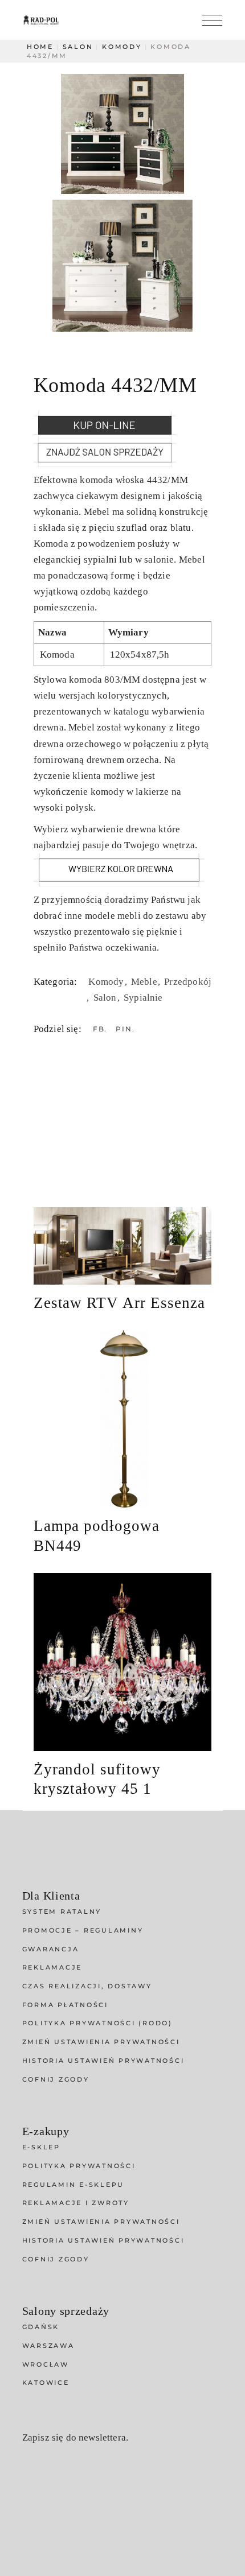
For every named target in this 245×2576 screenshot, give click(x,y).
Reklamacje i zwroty (76, 2203)
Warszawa (48, 2346)
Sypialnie (143, 998)
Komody (107, 982)
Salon (106, 998)
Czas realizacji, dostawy (87, 1986)
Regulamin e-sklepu (73, 2185)
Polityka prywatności (79, 2166)
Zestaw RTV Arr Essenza (119, 1303)
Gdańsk (41, 2327)
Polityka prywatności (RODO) (97, 2023)
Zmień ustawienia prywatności (101, 2042)
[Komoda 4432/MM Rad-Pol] (123, 134)
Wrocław (46, 2364)
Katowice (46, 2383)
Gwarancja (51, 1949)
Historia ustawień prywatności (103, 2061)
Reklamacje (52, 1967)
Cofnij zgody (56, 2079)
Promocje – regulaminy (83, 1930)
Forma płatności (65, 2005)
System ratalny (62, 1912)
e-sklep (41, 2147)
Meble (145, 982)
